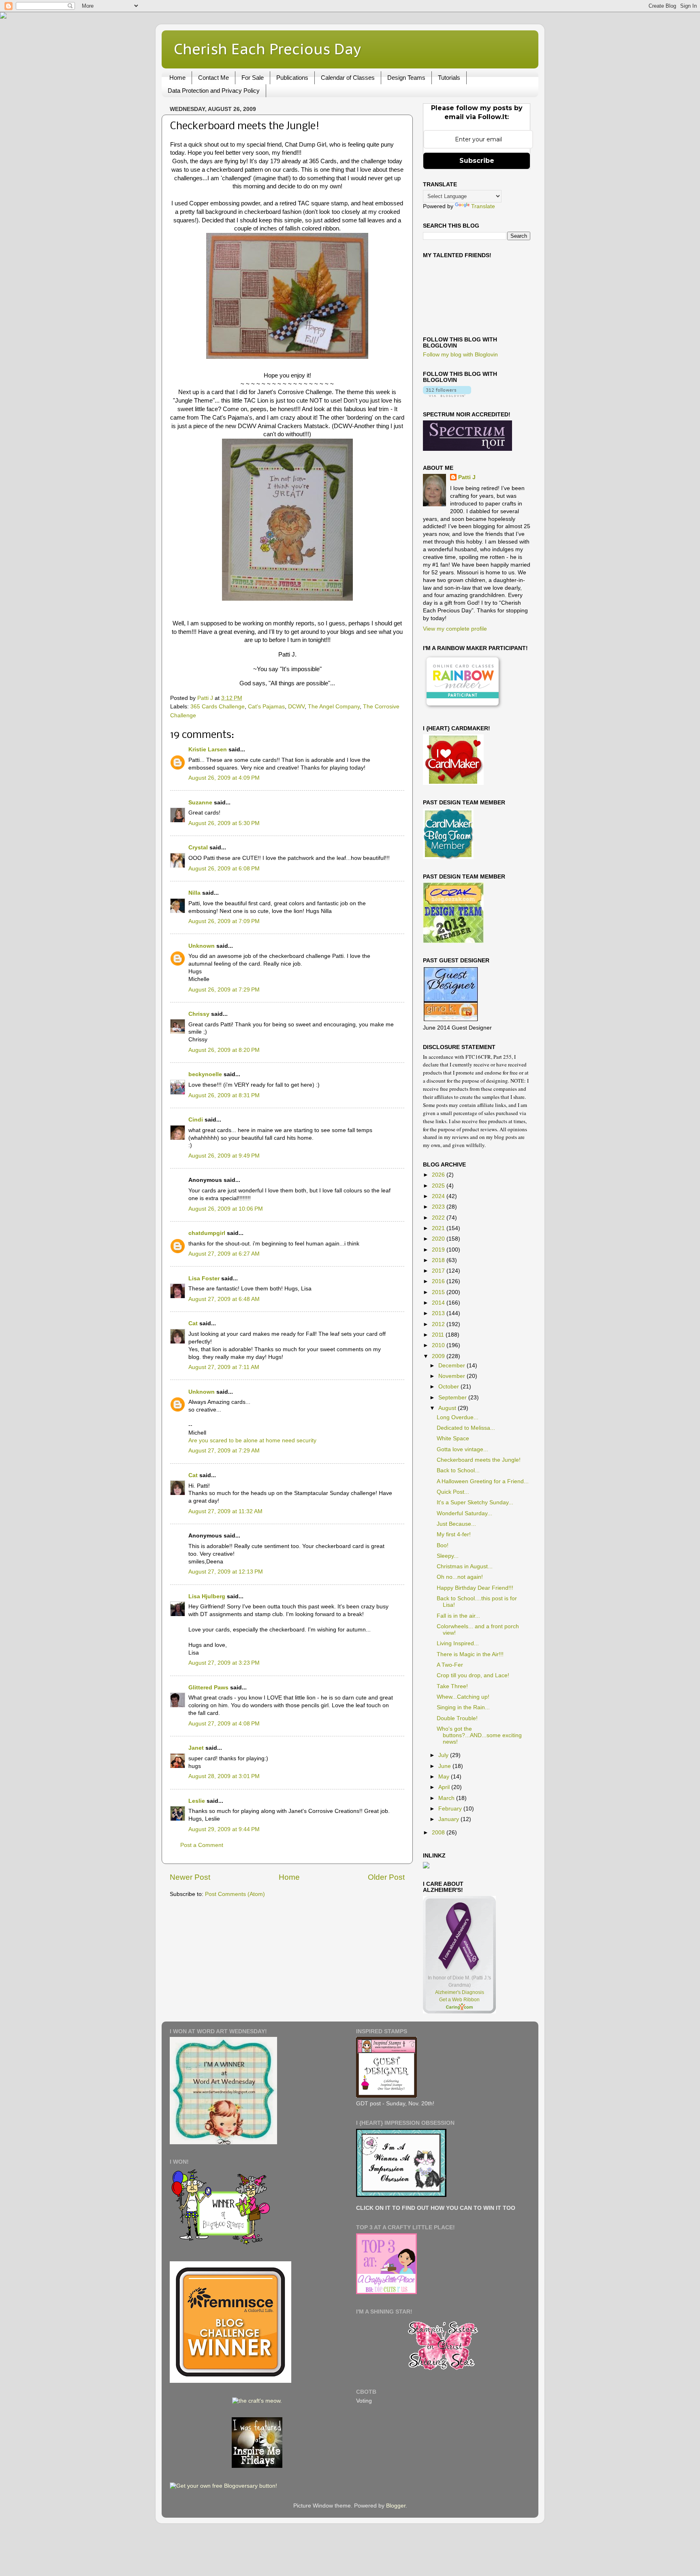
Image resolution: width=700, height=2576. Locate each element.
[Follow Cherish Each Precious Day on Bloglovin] (447, 395)
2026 (439, 1175)
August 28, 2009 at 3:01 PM (224, 1776)
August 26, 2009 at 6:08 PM (224, 869)
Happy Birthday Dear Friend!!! (475, 1588)
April (445, 1787)
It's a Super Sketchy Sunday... (475, 1502)
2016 (439, 1281)
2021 (439, 1228)
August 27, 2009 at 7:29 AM (224, 1451)
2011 (439, 1335)
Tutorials (449, 78)
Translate (483, 206)
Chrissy (199, 1014)
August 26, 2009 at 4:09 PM (224, 778)
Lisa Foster (204, 1278)
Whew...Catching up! (463, 1697)
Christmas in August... (465, 1566)
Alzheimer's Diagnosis (460, 1992)
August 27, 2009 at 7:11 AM (224, 1367)
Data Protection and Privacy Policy (214, 91)
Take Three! (452, 1686)
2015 (439, 1292)
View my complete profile (455, 629)
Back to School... (458, 1470)
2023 (439, 1207)
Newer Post (190, 1877)
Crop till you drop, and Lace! (473, 1675)
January (449, 1819)
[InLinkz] (426, 1865)
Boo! (443, 1545)
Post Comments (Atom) (235, 1894)
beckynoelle (205, 1074)
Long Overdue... (458, 1417)
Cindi (196, 1120)
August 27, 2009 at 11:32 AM (225, 1511)
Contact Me (213, 78)
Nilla (194, 893)
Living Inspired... (458, 1643)
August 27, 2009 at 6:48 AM (224, 1299)
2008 (439, 1833)
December (452, 1366)
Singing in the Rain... (463, 1707)
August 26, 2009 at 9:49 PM (224, 1156)
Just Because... (456, 1524)
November (452, 1376)
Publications (292, 78)
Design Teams (406, 78)
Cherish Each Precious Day (267, 49)
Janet (196, 1748)
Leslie (197, 1801)
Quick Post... (453, 1492)
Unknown (202, 946)
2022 (439, 1218)
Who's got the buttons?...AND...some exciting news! (479, 1735)
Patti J (467, 477)
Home (177, 78)
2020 (439, 1239)
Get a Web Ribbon (459, 2000)
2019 (439, 1250)
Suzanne (200, 803)
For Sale (253, 78)
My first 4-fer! (454, 1534)
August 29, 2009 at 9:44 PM (224, 1829)
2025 (439, 1186)
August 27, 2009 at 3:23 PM (224, 1663)
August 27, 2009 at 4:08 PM (224, 1724)
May (445, 1777)
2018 (439, 1260)
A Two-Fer (450, 1665)
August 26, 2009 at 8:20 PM (224, 1050)
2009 (439, 1356)
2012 (439, 1324)
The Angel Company (334, 707)
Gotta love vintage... (462, 1449)
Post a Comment (202, 1845)
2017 (439, 1271)
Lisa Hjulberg (207, 1596)
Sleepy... (448, 1556)
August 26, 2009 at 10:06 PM (226, 1209)
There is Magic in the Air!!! (470, 1654)
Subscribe (477, 161)
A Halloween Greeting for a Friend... (483, 1481)
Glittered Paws (208, 1688)
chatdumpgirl (207, 1233)
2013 (439, 1313)
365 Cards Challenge (218, 707)
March (447, 1798)
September (453, 1398)
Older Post (386, 1877)
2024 (439, 1196)
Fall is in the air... (458, 1616)
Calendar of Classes (348, 78)
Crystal (198, 848)
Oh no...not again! (460, 1577)
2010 (439, 1345)
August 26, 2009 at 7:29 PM (224, 990)
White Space (453, 1438)
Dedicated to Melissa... (466, 1428)
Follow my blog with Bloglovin (460, 355)
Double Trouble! (457, 1718)
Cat (193, 1323)
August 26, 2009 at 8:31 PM (224, 1095)
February (451, 1809)
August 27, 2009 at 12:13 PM (226, 1572)
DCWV (296, 707)
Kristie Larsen (208, 750)
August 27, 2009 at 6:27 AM (224, 1254)
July (444, 1755)
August (448, 1408)
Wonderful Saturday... (464, 1513)
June (445, 1766)
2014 (439, 1303)
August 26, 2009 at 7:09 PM (224, 921)
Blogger (396, 2506)
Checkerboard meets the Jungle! (479, 1460)
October (449, 1387)
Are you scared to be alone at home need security (252, 1440)
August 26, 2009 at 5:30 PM (224, 823)
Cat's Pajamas (266, 707)
